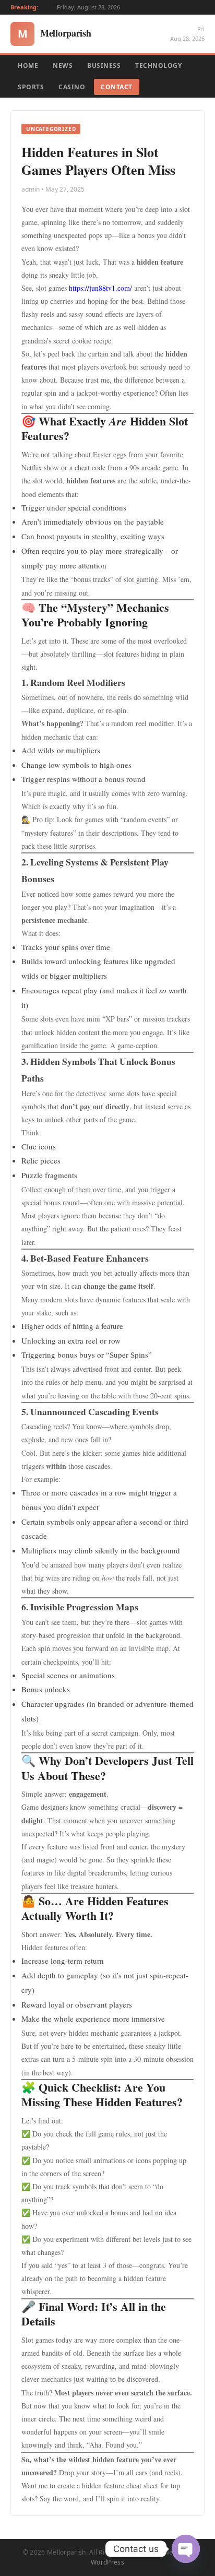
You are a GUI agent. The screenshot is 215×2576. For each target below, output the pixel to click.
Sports (31, 87)
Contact (117, 87)
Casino (72, 87)
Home (28, 66)
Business (104, 66)
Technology (158, 66)
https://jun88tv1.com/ (100, 288)
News (63, 66)
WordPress (107, 2562)
